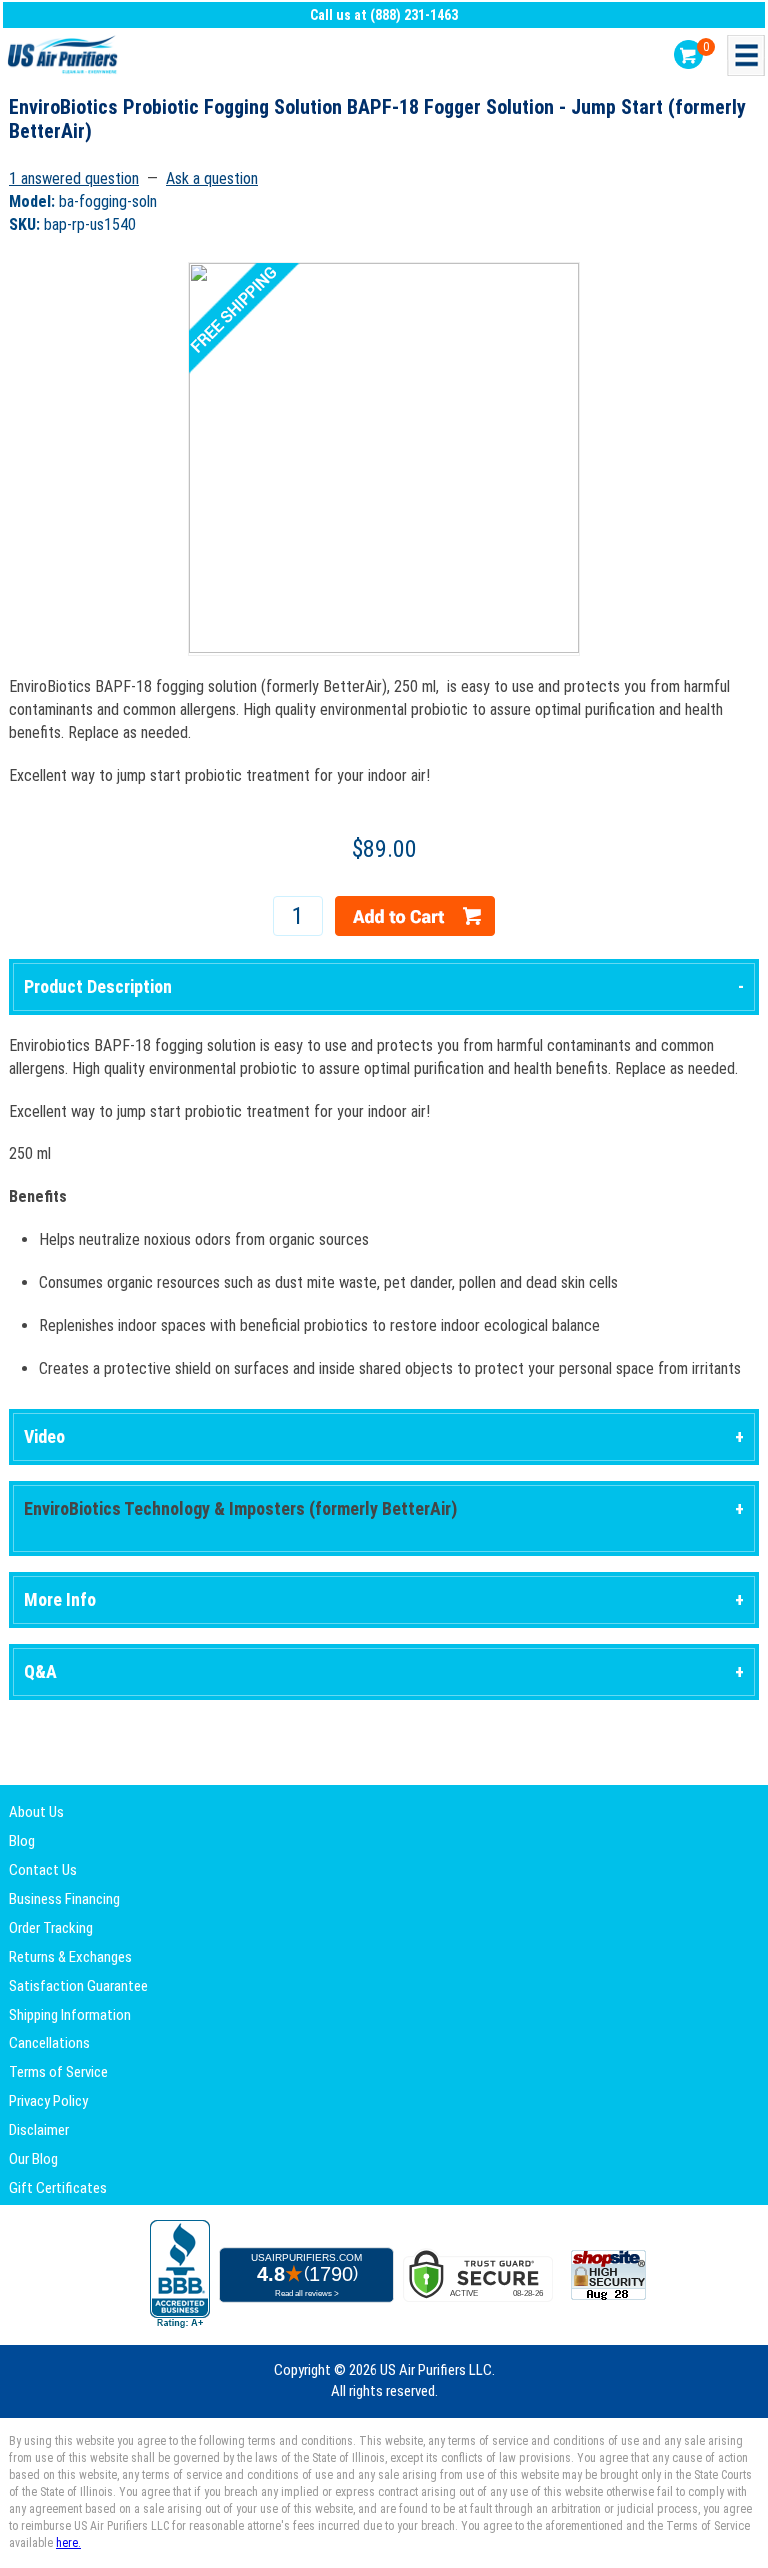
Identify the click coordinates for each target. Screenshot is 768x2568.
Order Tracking (51, 1928)
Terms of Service (58, 2072)
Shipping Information (70, 2015)
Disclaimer (39, 2130)
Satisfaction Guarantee (78, 1986)
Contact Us (43, 1870)
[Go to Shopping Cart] (688, 54)
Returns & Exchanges (70, 1957)
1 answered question (74, 178)
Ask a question (212, 178)
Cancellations (49, 2043)
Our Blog (33, 2159)
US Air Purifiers (65, 55)
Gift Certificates (58, 2188)
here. (68, 2543)
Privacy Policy (48, 2101)
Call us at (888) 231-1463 (384, 15)
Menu (746, 55)
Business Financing (64, 1899)
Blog (22, 1841)
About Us (36, 1812)
